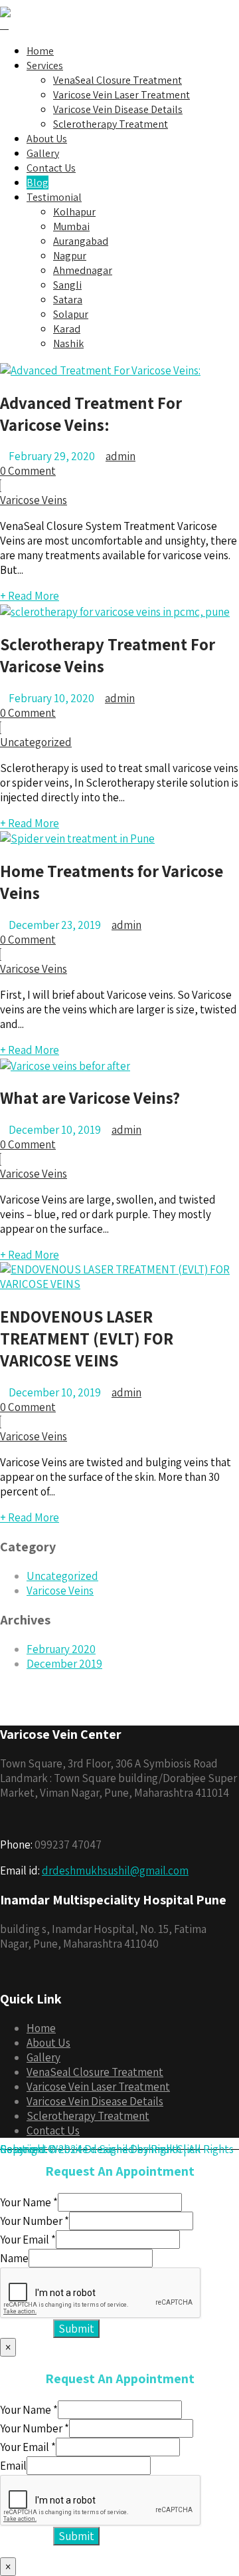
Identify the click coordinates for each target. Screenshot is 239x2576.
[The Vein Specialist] (5, 7)
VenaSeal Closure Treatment (118, 80)
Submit (76, 2329)
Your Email (28, 2240)
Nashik (68, 343)
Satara (68, 300)
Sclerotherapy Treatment (111, 124)
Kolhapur (74, 212)
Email (13, 2466)
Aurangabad (81, 241)
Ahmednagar (83, 270)
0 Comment (28, 471)
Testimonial (54, 197)
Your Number (35, 2221)
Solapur (71, 314)
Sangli (67, 285)
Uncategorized (36, 742)
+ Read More (30, 596)
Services (45, 65)
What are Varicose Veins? (90, 1097)
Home (40, 51)
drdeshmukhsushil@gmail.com (115, 1870)
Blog (38, 183)
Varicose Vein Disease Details (118, 109)
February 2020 (61, 1649)
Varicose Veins (34, 500)
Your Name (29, 2202)
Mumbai (71, 226)
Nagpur (70, 256)
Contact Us (51, 168)
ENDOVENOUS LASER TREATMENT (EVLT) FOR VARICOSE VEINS (87, 1338)
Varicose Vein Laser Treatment (121, 95)
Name (14, 2258)
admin (120, 456)
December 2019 (64, 1664)
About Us (47, 139)
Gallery (43, 153)
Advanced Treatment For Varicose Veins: (91, 414)
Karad (67, 329)
